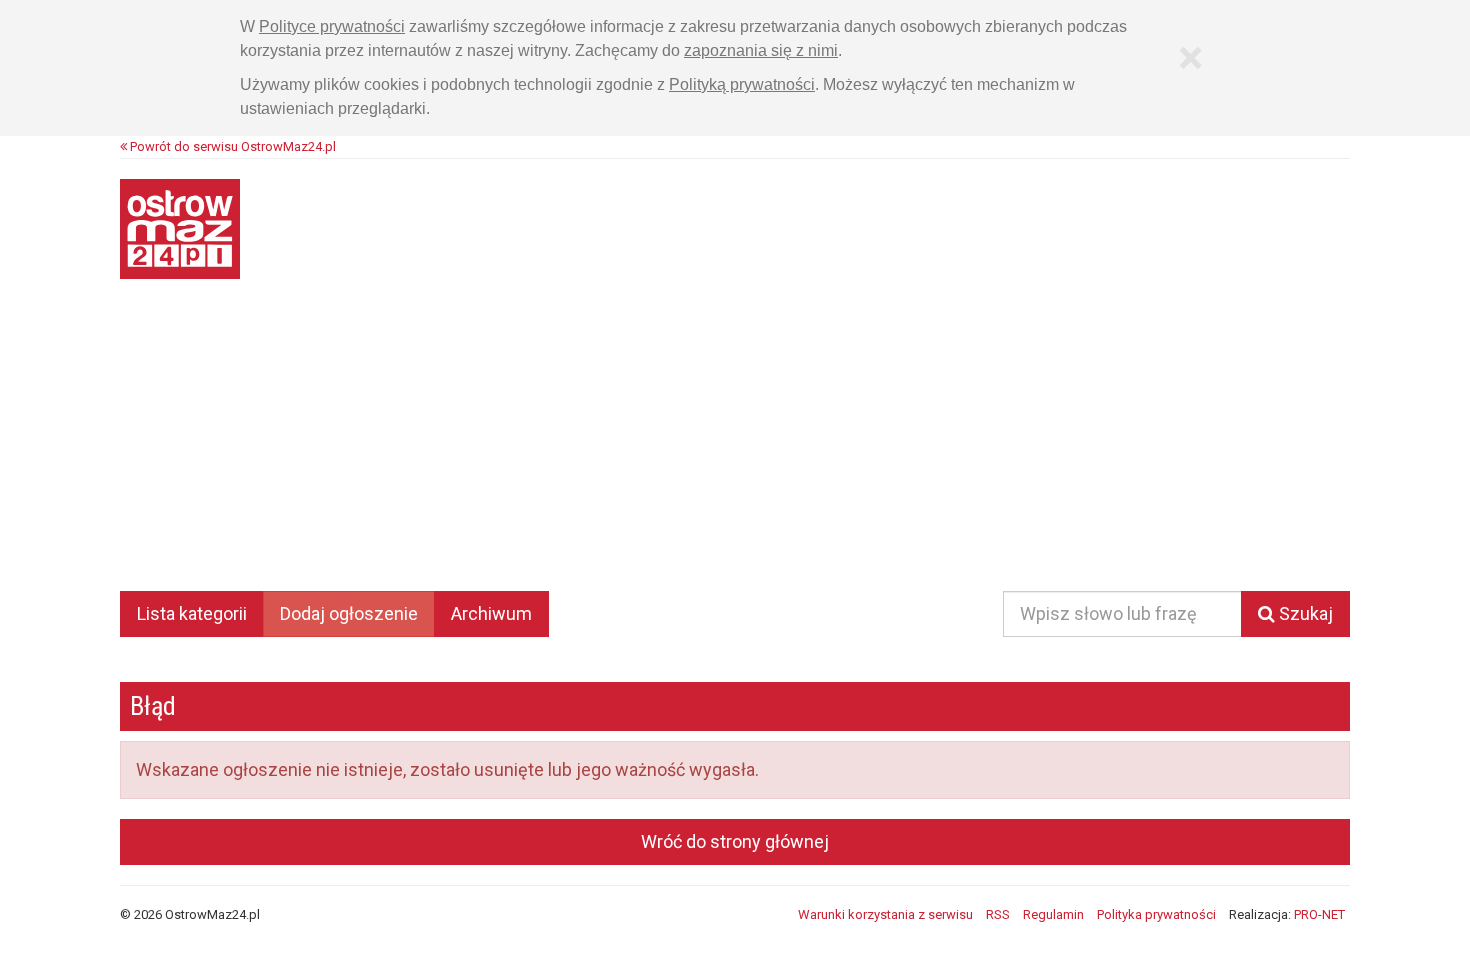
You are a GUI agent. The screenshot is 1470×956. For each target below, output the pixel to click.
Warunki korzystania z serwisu (885, 914)
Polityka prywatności (1156, 914)
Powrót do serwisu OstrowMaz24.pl (231, 146)
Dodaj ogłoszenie (349, 613)
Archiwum (491, 613)
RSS (998, 914)
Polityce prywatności (332, 26)
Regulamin (1053, 914)
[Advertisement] (735, 449)
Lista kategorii (192, 613)
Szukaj (1304, 613)
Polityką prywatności (742, 84)
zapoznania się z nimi (761, 50)
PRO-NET (1319, 914)
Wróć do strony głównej (735, 841)
